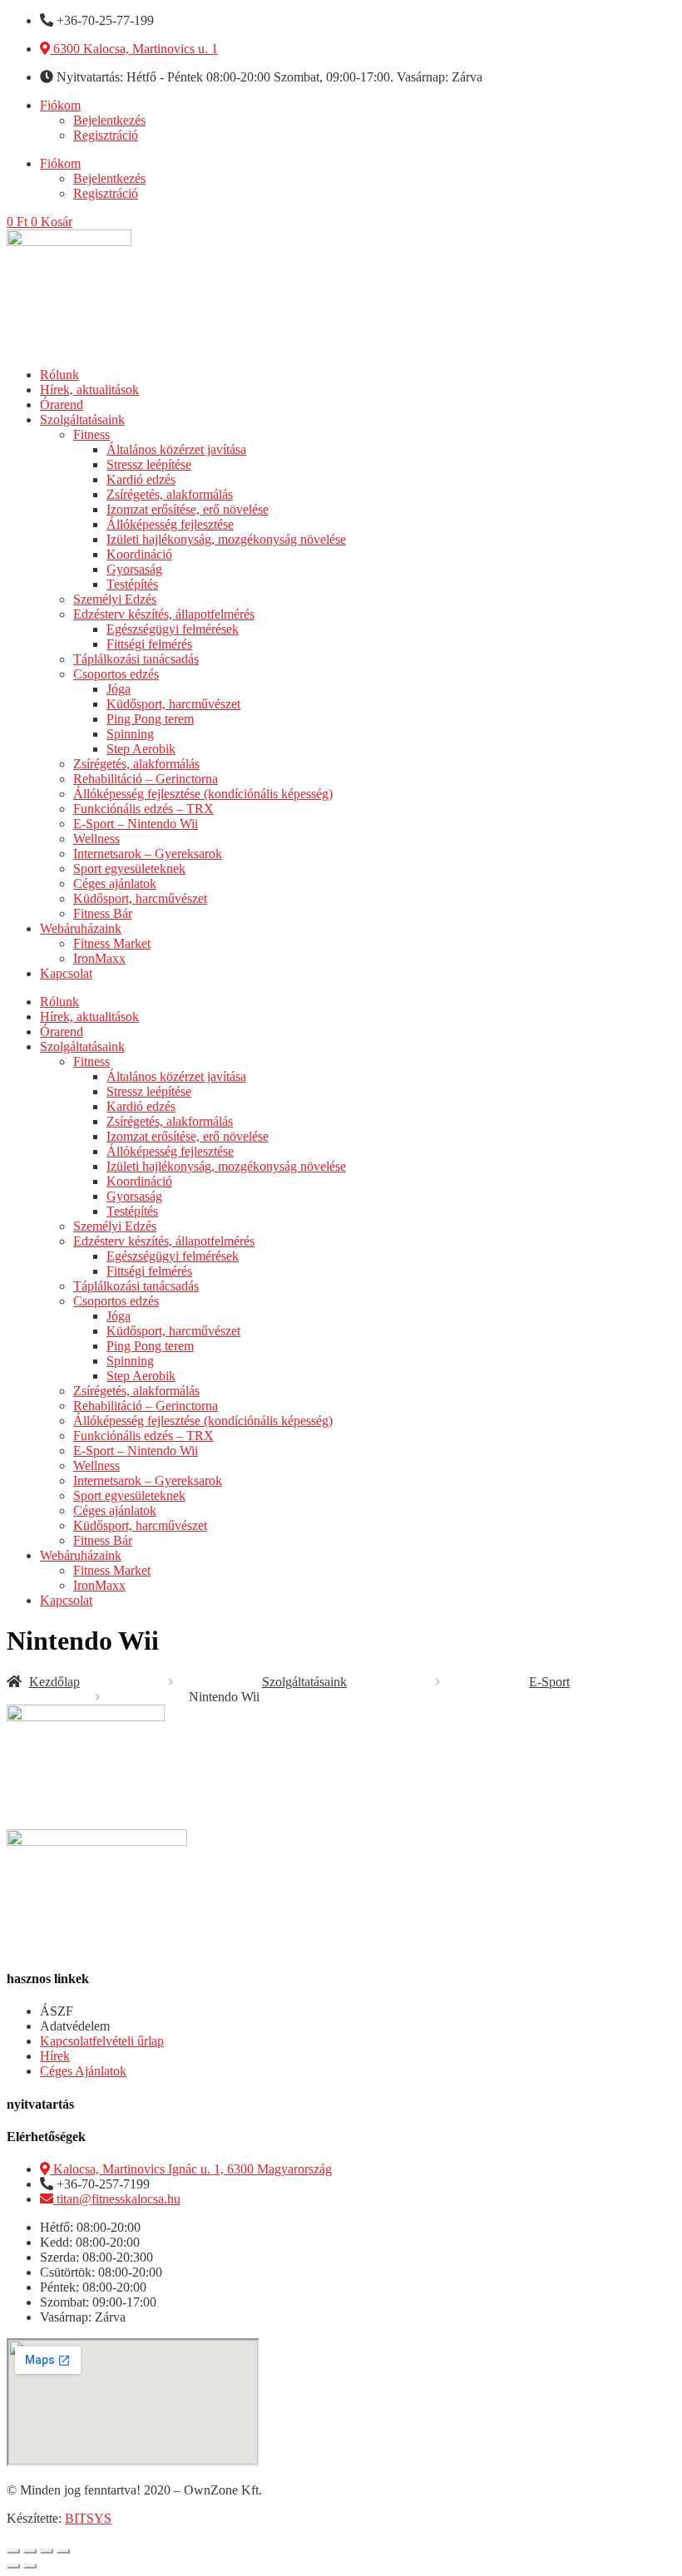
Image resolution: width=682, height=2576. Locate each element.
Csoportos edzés (116, 674)
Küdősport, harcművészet (173, 704)
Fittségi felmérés (149, 644)
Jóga (119, 689)
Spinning (130, 734)
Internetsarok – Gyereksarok (148, 854)
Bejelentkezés (109, 120)
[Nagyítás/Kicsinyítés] (13, 2551)
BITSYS (88, 2518)
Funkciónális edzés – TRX (143, 809)
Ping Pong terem (150, 719)
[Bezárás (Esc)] (63, 2551)
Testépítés (132, 584)
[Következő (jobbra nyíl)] (30, 2566)
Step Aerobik (141, 749)
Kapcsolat (66, 973)
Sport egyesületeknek (129, 869)
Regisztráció (106, 135)
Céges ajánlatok (115, 883)
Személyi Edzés (115, 599)
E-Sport (549, 1682)
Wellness (96, 839)
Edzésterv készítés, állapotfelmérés (164, 614)
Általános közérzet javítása (176, 449)
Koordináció (139, 554)
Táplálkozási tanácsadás (136, 659)
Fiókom (60, 105)
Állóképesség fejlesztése (170, 524)
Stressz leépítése (149, 464)
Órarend (62, 405)
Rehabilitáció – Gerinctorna (146, 779)
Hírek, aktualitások (89, 390)
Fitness (91, 434)
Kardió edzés (141, 479)
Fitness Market (112, 943)
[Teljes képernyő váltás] (30, 2551)
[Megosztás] (47, 2551)
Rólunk (59, 375)
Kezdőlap (54, 1682)
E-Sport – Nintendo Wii (136, 824)
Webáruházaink (81, 928)
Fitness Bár (103, 913)
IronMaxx (99, 958)
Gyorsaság (134, 569)
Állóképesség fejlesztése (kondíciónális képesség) (203, 794)
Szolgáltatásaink (82, 419)
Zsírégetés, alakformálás (170, 494)
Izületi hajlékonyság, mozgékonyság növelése (226, 539)
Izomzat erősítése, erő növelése (188, 509)
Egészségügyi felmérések (173, 629)
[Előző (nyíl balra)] (13, 2566)
